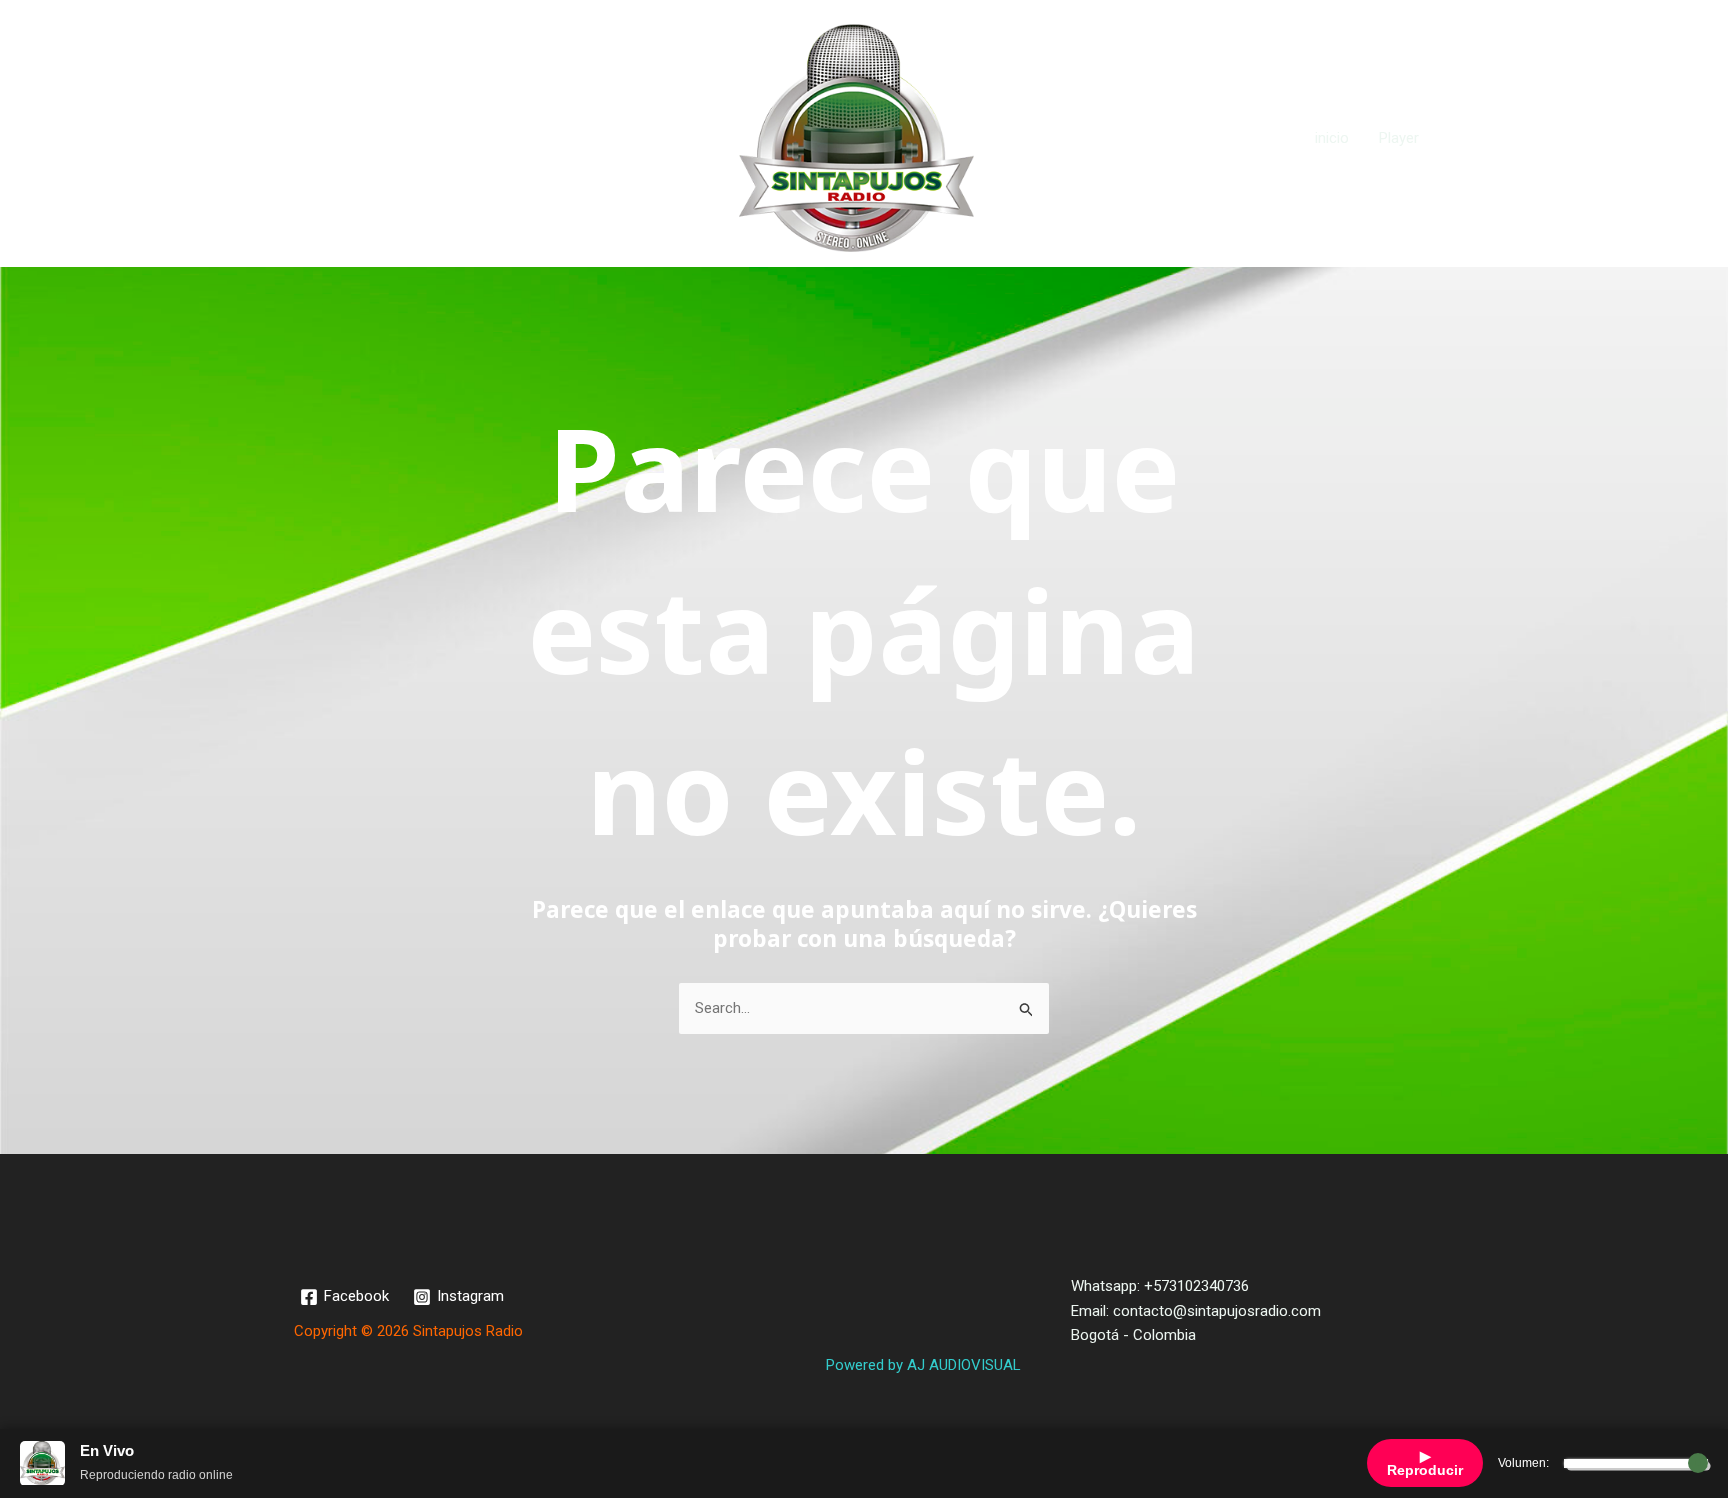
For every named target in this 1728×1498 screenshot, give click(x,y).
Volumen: (1523, 1463)
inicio (1332, 138)
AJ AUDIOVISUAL (964, 1365)
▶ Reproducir (1425, 1463)
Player (1399, 138)
